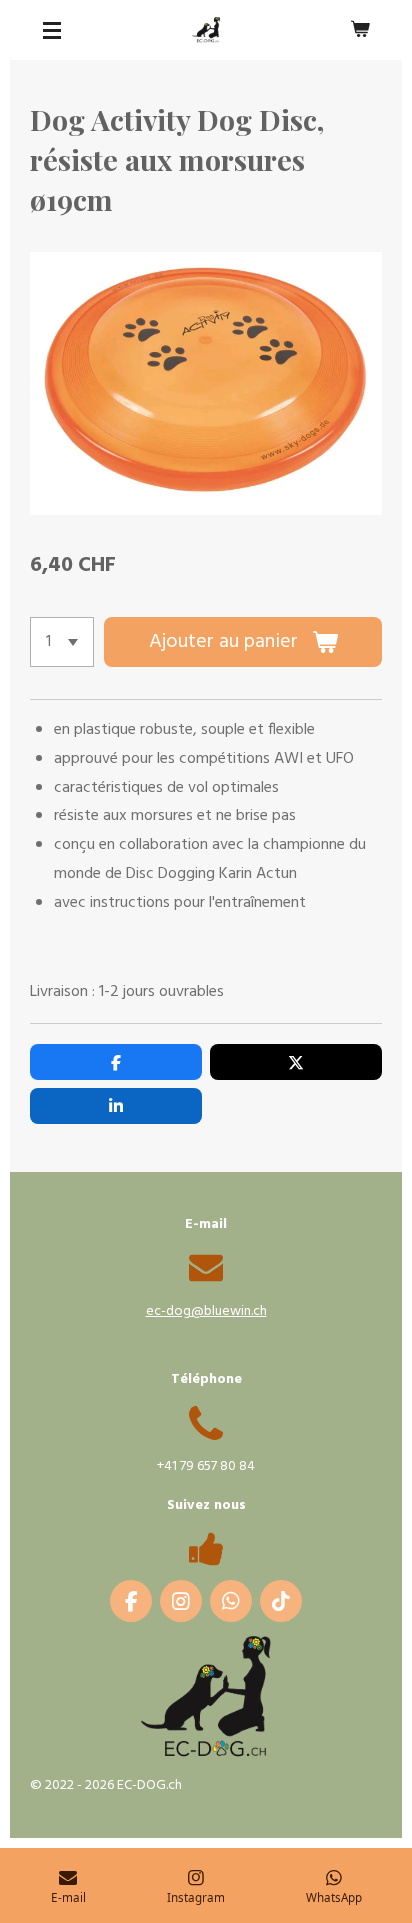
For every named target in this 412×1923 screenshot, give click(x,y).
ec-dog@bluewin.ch (206, 1311)
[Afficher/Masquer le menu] (52, 30)
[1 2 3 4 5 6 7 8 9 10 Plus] (62, 642)
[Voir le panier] (360, 30)
